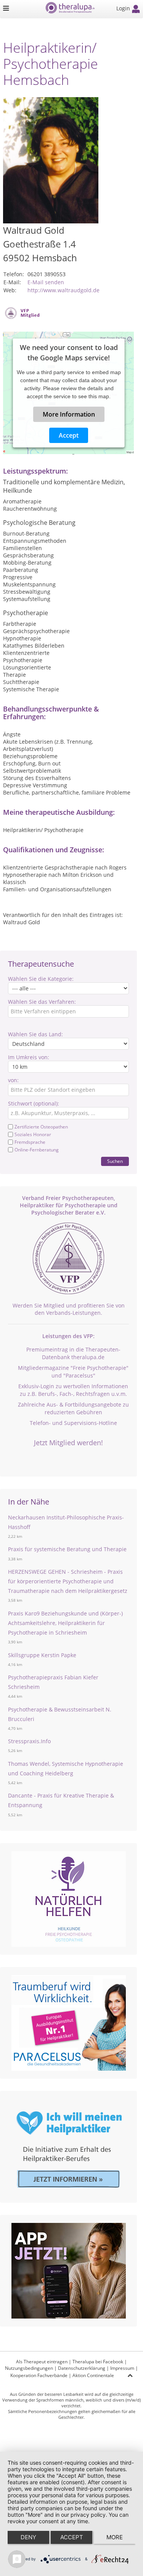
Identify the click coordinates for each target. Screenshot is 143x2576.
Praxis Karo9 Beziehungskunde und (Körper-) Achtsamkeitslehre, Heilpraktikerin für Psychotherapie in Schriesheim (65, 1623)
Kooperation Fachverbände (39, 2375)
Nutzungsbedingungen (29, 2368)
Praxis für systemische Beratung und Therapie (67, 1549)
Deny (28, 2537)
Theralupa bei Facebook (98, 2362)
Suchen (115, 1161)
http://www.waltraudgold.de (63, 290)
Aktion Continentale (93, 2375)
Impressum (122, 2368)
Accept (69, 435)
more (115, 2537)
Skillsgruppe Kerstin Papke (42, 1655)
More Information (68, 414)
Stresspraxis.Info (29, 1741)
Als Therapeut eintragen (42, 2362)
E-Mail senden (46, 282)
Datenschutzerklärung (82, 2368)
